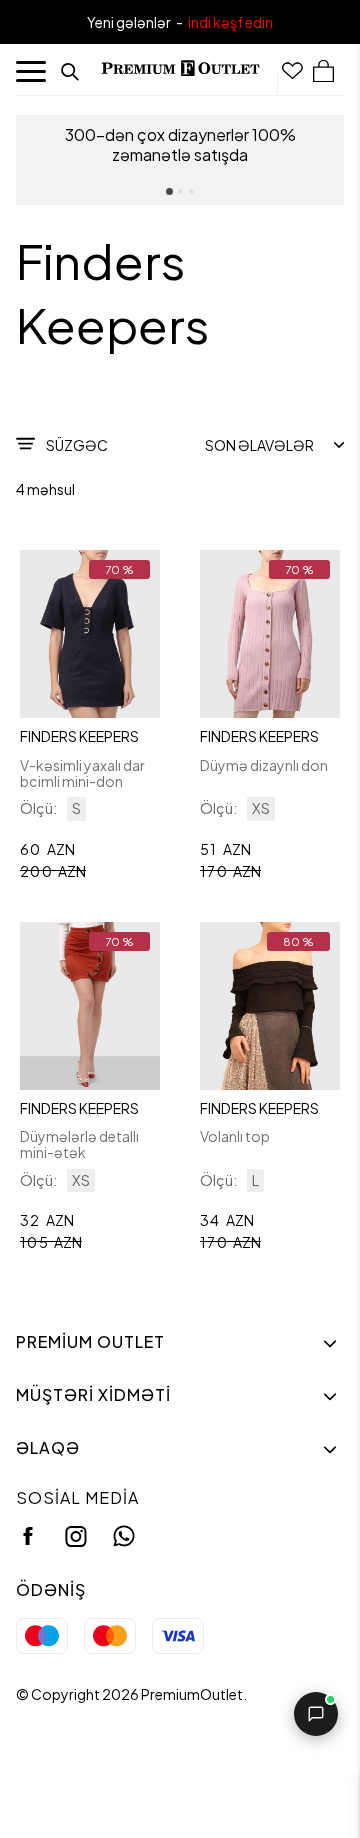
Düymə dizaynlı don (264, 765)
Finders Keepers (79, 736)
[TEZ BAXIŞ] (90, 634)
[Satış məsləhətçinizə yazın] (316, 1714)
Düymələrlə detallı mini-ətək (79, 1144)
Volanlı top (235, 1136)
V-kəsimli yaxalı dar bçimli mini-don (82, 773)
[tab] (169, 191)
